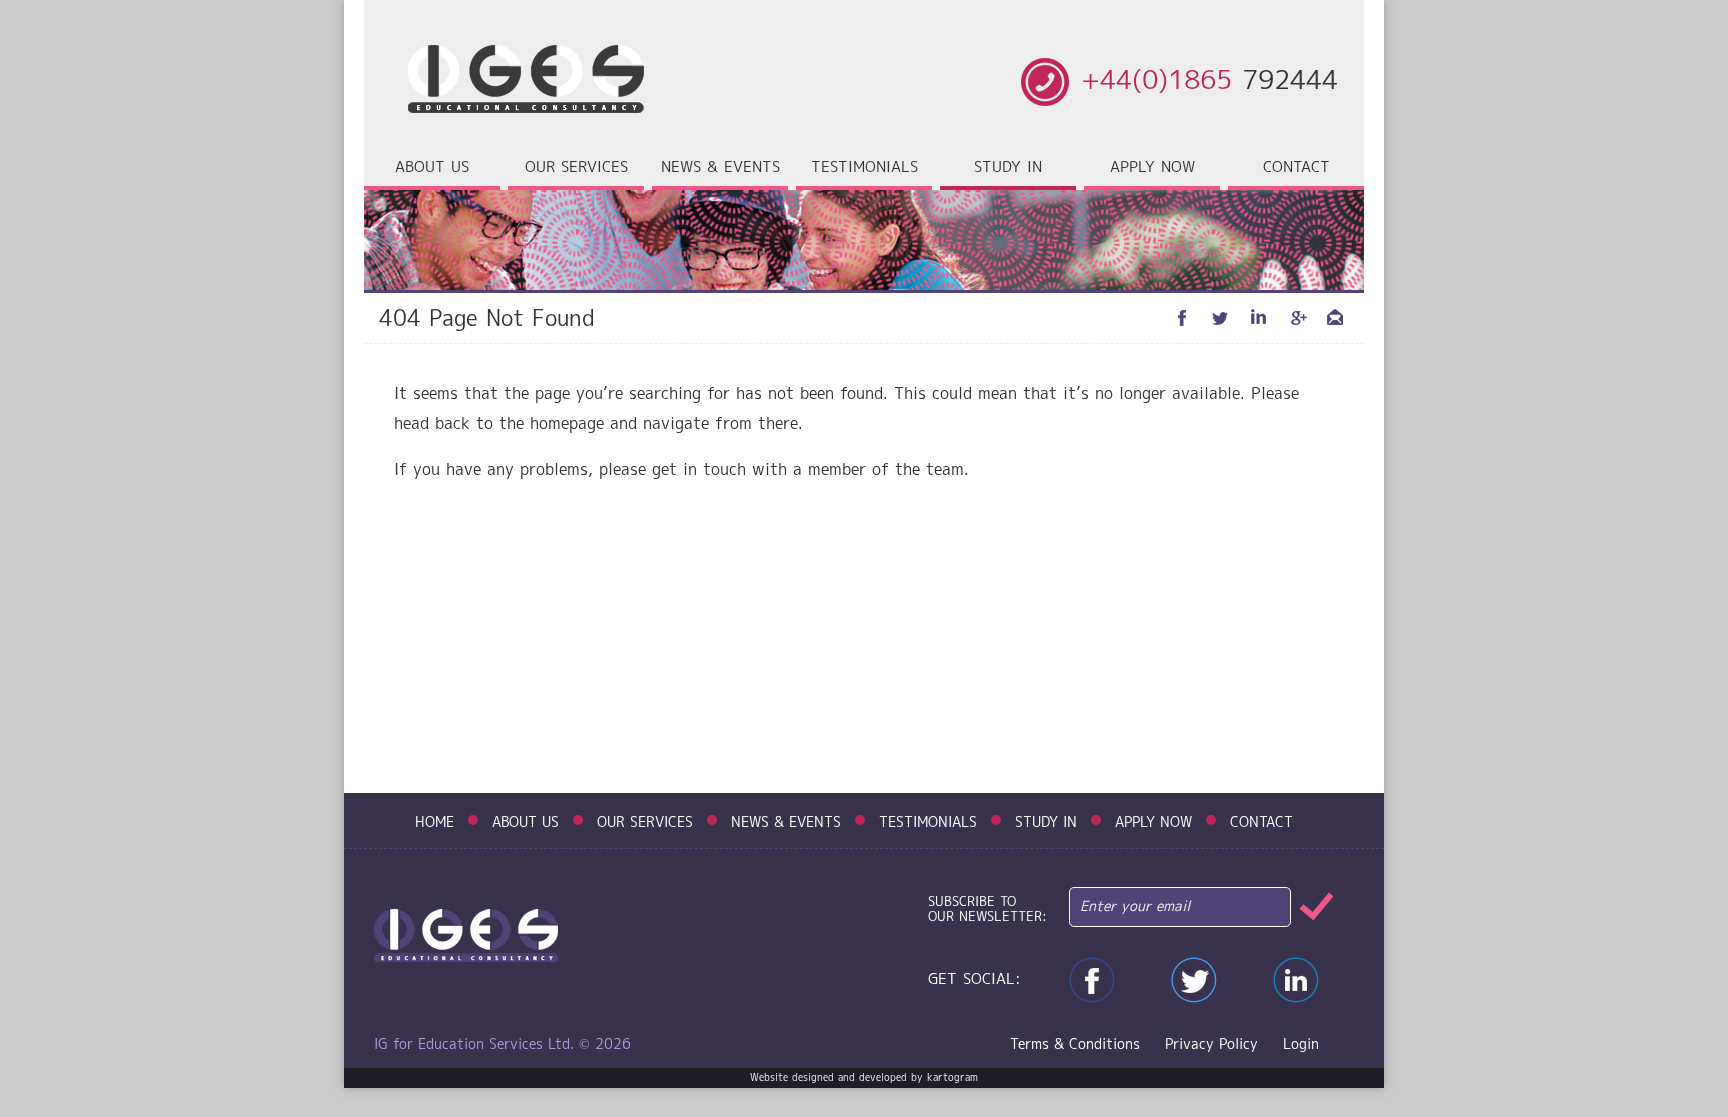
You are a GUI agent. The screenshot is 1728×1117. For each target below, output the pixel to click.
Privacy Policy (1211, 1045)
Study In (1046, 823)
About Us (525, 823)
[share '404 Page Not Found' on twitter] (1221, 318)
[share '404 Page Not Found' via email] (1335, 318)
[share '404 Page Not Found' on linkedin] (1259, 318)
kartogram (952, 1078)
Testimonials (864, 168)
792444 (1209, 82)
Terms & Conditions (1075, 1045)
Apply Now (1152, 168)
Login (1301, 1045)
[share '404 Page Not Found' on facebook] (1183, 318)
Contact (1296, 168)
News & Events (720, 168)
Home (434, 823)
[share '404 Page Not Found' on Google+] (1297, 318)
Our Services (645, 823)
